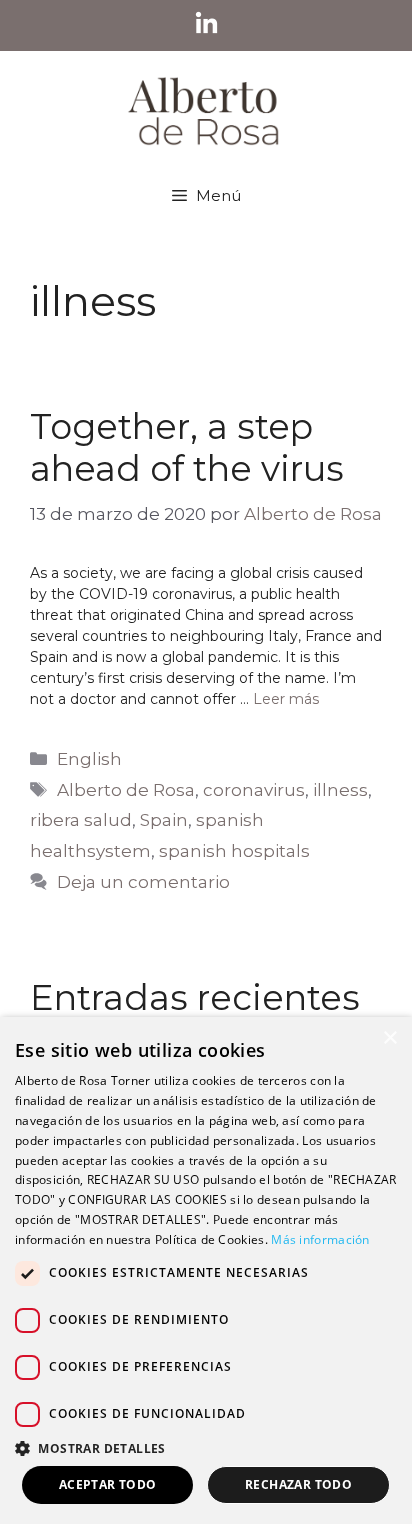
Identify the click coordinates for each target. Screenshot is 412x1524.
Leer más (286, 699)
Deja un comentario (143, 882)
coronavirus (254, 790)
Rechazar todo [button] (298, 1484)
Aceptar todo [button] (108, 1484)
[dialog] (206, 1270)
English (89, 759)
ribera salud (81, 820)
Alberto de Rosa (126, 790)
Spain (164, 820)
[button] (206, 1448)
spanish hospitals (234, 851)
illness (340, 790)
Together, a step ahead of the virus (187, 447)
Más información (320, 1239)
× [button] (389, 1038)
